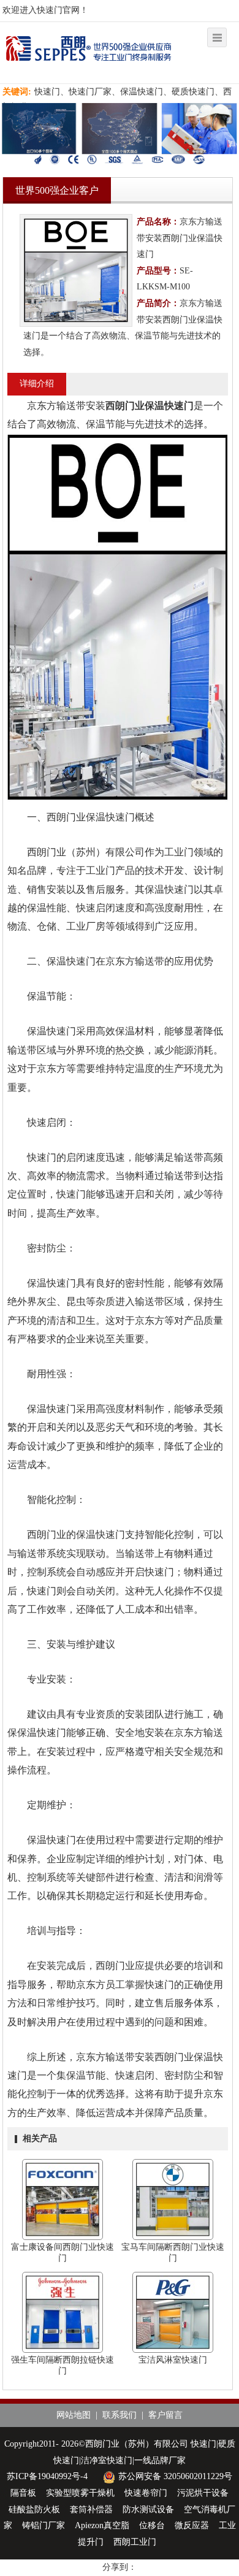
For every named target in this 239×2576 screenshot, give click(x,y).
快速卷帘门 (146, 2493)
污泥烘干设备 (203, 2493)
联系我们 (120, 2415)
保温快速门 (169, 406)
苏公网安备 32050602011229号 (175, 2476)
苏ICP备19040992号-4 (47, 2476)
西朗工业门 (135, 2542)
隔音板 (23, 2493)
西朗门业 (125, 406)
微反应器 (192, 2525)
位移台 (152, 2525)
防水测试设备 (148, 2509)
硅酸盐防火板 (34, 2509)
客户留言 (165, 2415)
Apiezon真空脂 (102, 2525)
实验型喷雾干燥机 (80, 2493)
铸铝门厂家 (44, 2525)
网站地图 (74, 2415)
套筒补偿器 (91, 2509)
